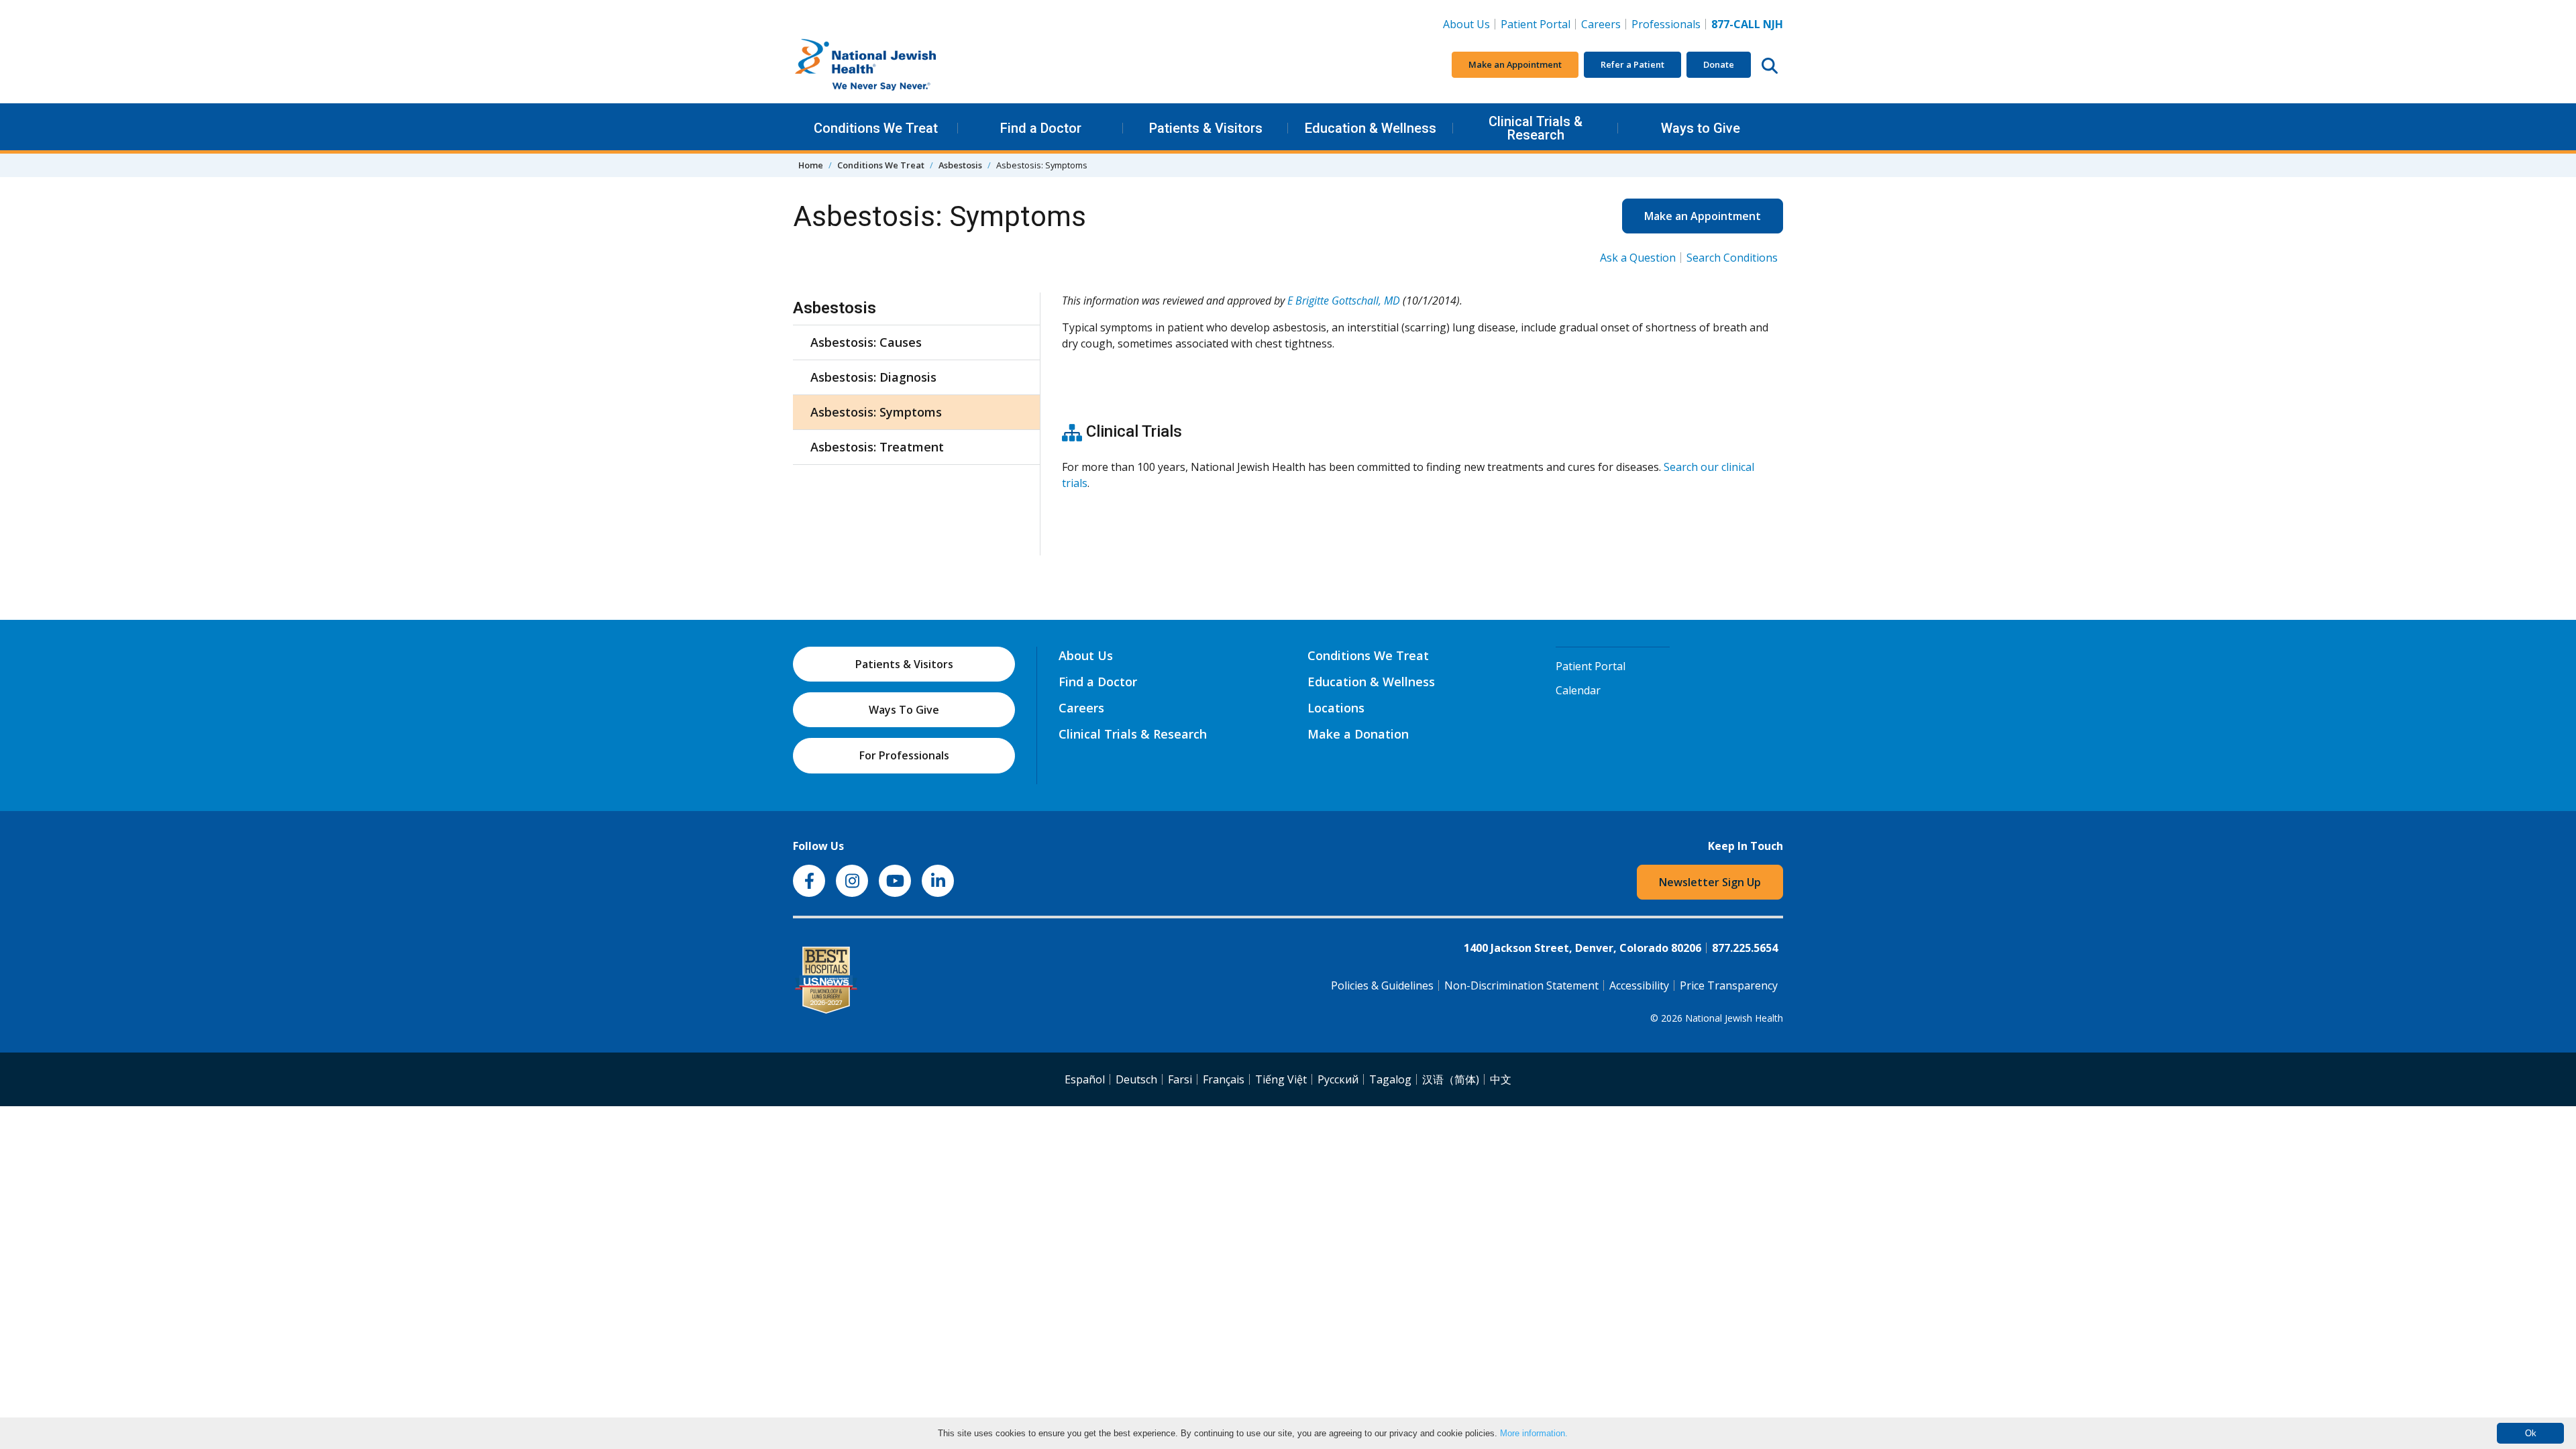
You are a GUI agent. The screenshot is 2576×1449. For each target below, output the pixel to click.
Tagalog (1390, 1079)
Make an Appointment (1515, 64)
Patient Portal (1536, 24)
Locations (1336, 708)
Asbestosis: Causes (866, 342)
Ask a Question (1638, 258)
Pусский (1338, 1079)
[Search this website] (1770, 65)
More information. (1534, 1433)
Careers (1604, 24)
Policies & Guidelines (1382, 985)
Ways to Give (1701, 128)
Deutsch (1136, 1079)
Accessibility (1639, 985)
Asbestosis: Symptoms (876, 412)
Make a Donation (1358, 734)
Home (811, 165)
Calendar (1578, 690)
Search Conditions (1732, 258)
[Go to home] (894, 65)
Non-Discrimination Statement (1521, 985)
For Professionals (904, 755)
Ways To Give (904, 710)
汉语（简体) (1451, 1079)
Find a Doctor (1041, 128)
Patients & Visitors (1206, 128)
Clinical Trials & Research (1536, 128)
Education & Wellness (1371, 128)
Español (1085, 1079)
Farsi (1180, 1079)
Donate (1719, 64)
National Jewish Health (1734, 1018)
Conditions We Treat (876, 128)
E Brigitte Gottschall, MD (1344, 301)
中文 (1501, 1079)
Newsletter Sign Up (1710, 882)
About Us (1466, 24)
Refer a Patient (1632, 64)
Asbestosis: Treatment (877, 447)
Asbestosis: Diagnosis (873, 377)
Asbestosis (960, 165)
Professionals (1666, 24)
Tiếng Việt (1281, 1079)
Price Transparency (1729, 985)
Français (1224, 1079)
